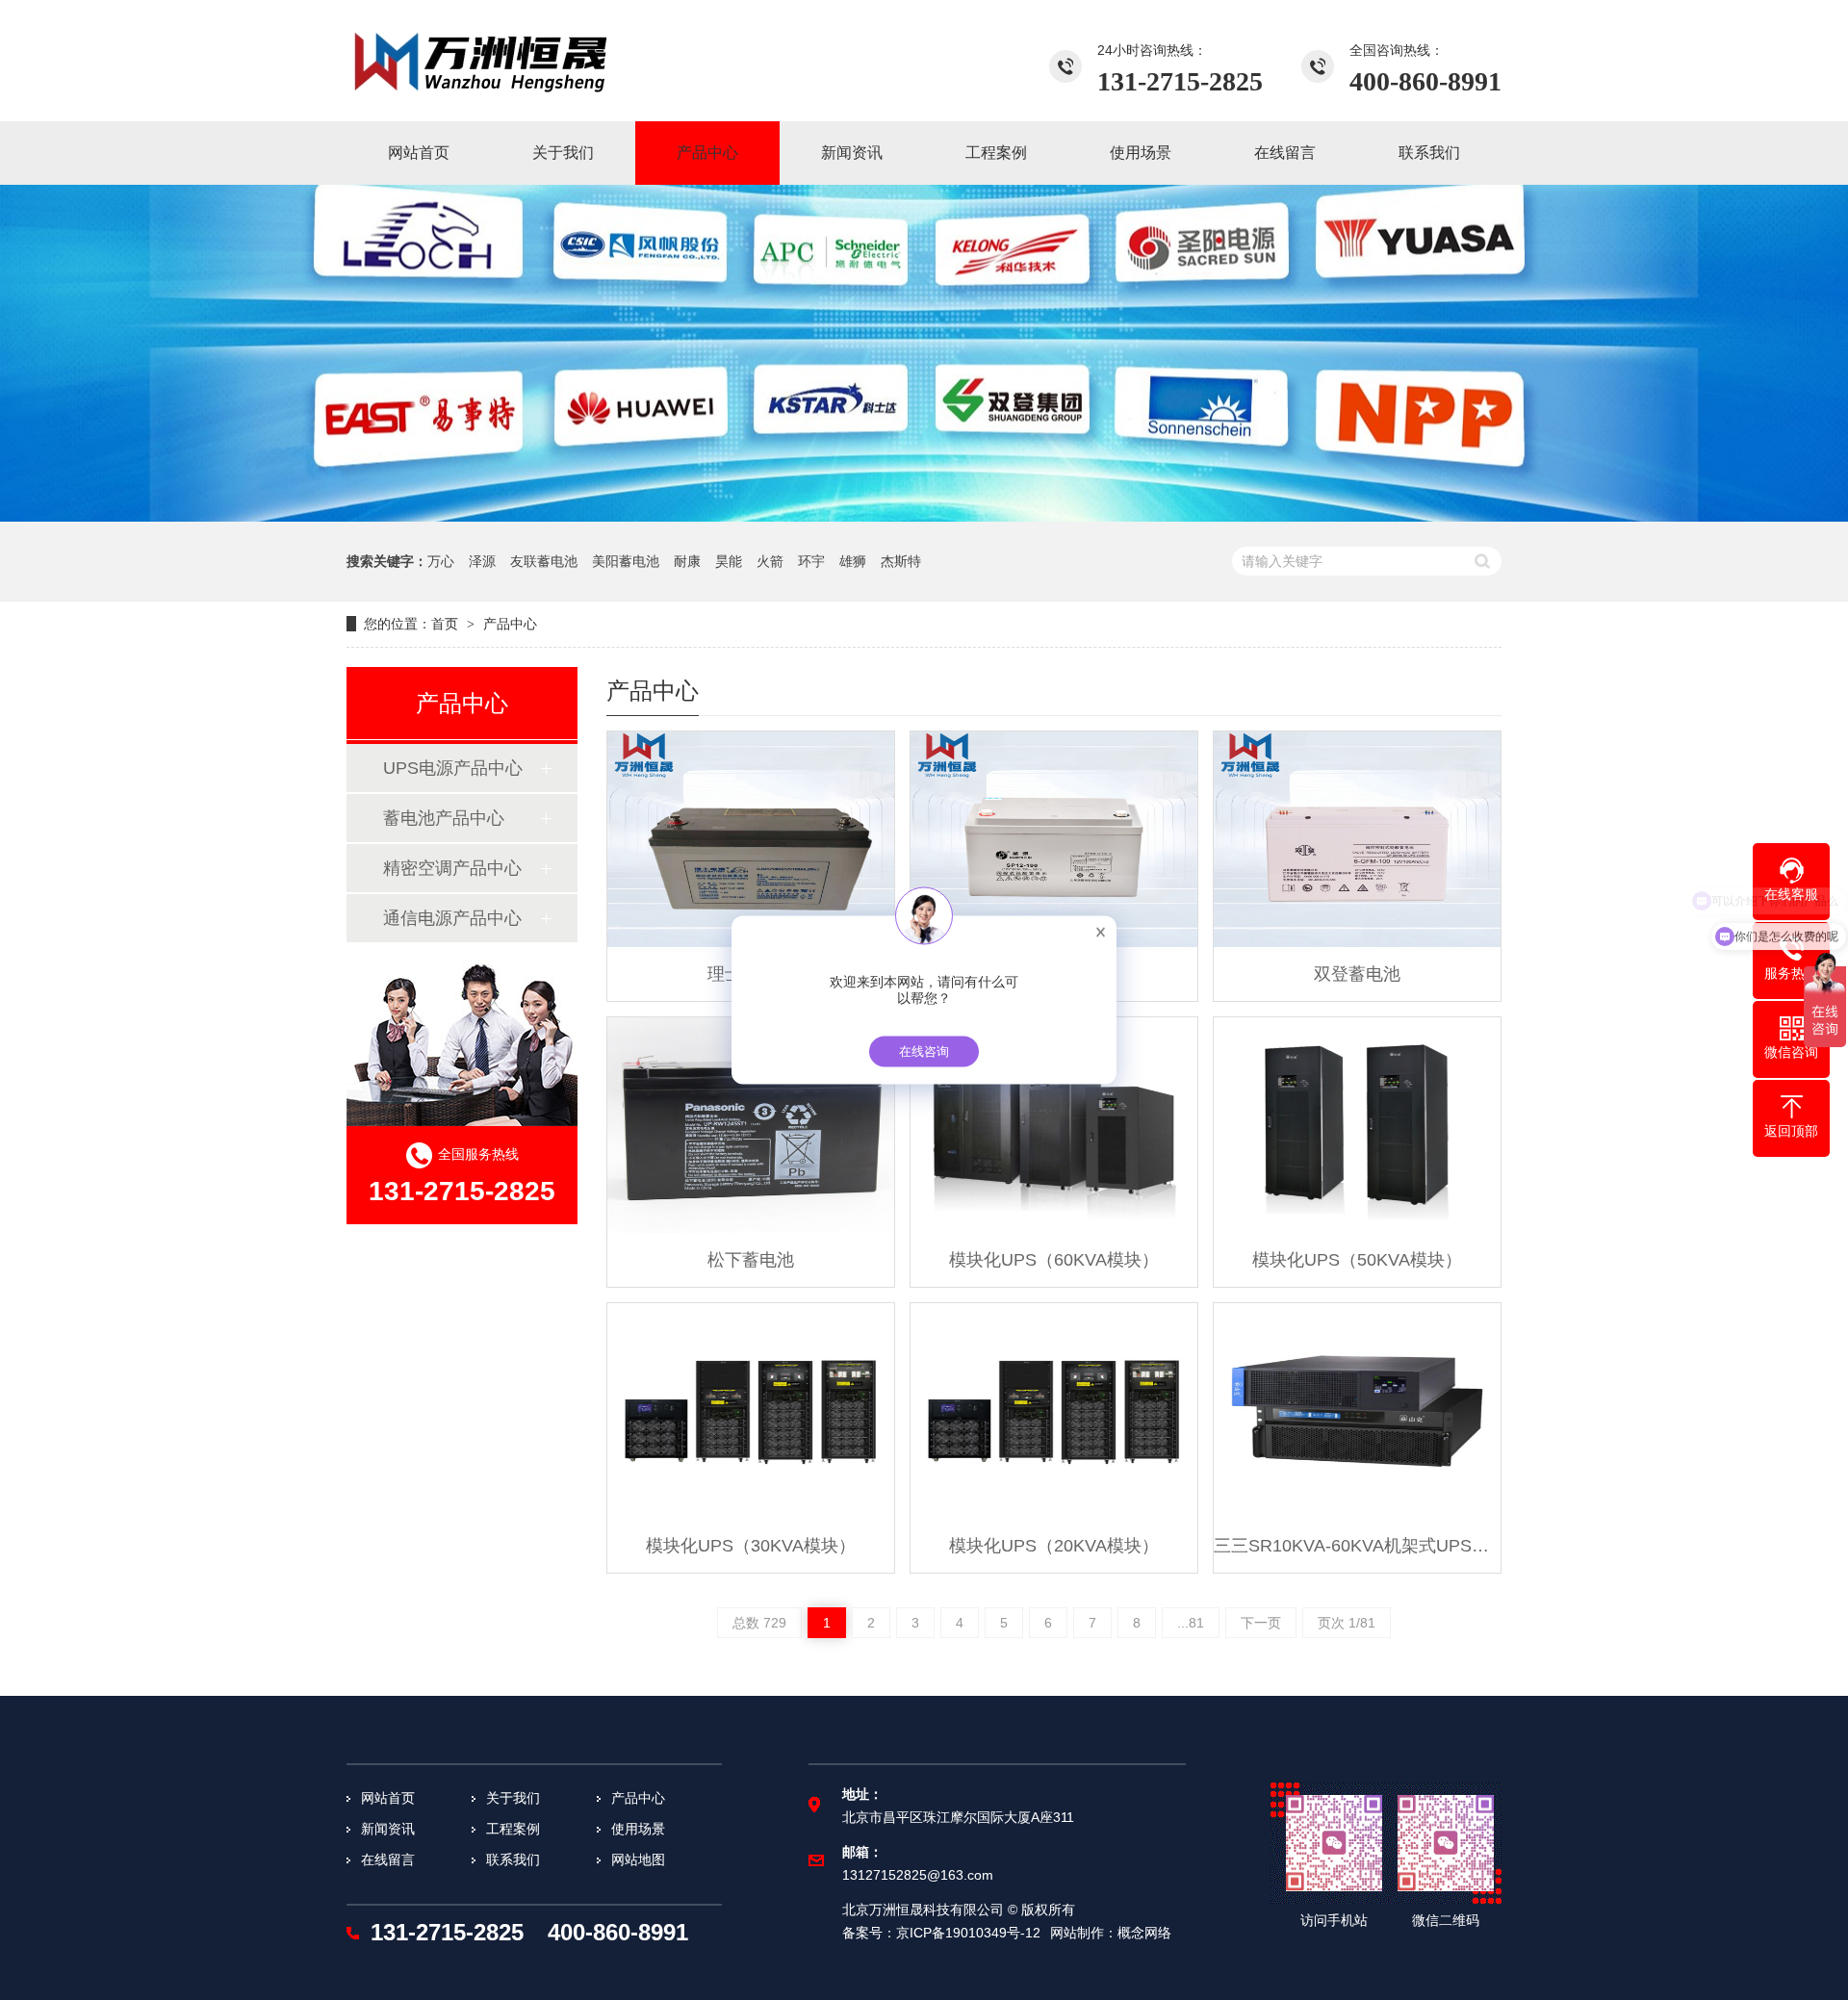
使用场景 (638, 1829)
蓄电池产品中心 (444, 818)
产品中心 (510, 624)
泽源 (482, 561)
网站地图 (638, 1859)
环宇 (811, 561)
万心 (441, 561)
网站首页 (388, 1798)
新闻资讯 (388, 1829)
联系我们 (513, 1859)
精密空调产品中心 (452, 868)
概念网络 (1144, 1933)
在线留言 (388, 1859)
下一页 (1261, 1623)
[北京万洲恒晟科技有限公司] (481, 61)
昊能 (729, 561)
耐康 (687, 561)
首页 (445, 624)
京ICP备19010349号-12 (968, 1933)
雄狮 (853, 561)
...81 (1191, 1623)
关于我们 (513, 1798)
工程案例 (513, 1829)
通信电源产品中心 (452, 918)
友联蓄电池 (544, 561)
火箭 (770, 561)
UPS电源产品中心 (453, 768)
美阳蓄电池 (626, 561)
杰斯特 (901, 561)
